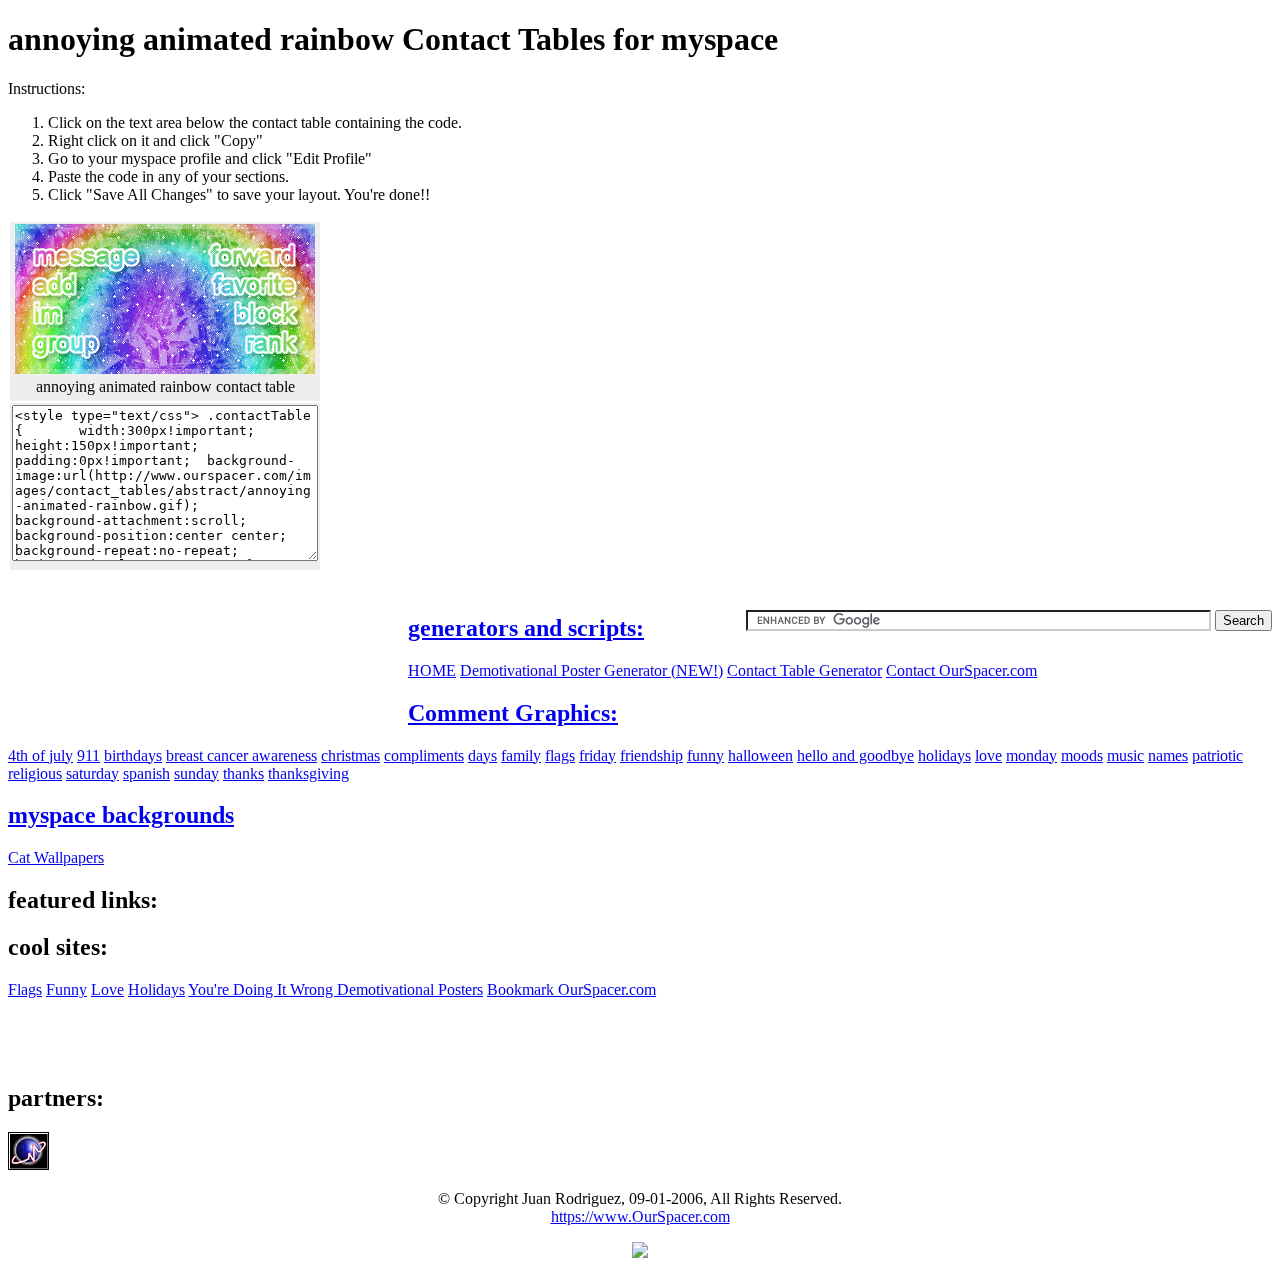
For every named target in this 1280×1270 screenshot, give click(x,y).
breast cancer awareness (241, 755)
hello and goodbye (855, 755)
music (1125, 755)
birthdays (133, 755)
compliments (424, 755)
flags (560, 755)
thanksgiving (308, 773)
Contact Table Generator (804, 670)
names (1168, 755)
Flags (25, 989)
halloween (760, 755)
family (521, 755)
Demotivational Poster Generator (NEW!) (591, 670)
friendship (651, 755)
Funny (66, 989)
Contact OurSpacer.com (961, 670)
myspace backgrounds (121, 815)
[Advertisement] (1104, 220)
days (482, 755)
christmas (350, 755)
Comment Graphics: (513, 713)
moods (1082, 755)
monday (1031, 755)
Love (107, 989)
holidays (944, 755)
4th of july (40, 755)
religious (35, 773)
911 (88, 755)
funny (705, 755)
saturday (92, 773)
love (988, 755)
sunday (196, 773)
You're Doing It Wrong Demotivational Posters (335, 989)
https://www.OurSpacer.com (640, 1216)
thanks (243, 773)
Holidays (156, 989)
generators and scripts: (526, 628)
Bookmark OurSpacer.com (571, 989)
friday (597, 755)
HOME (432, 670)
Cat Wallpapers (56, 857)
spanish (146, 773)
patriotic (1217, 755)
